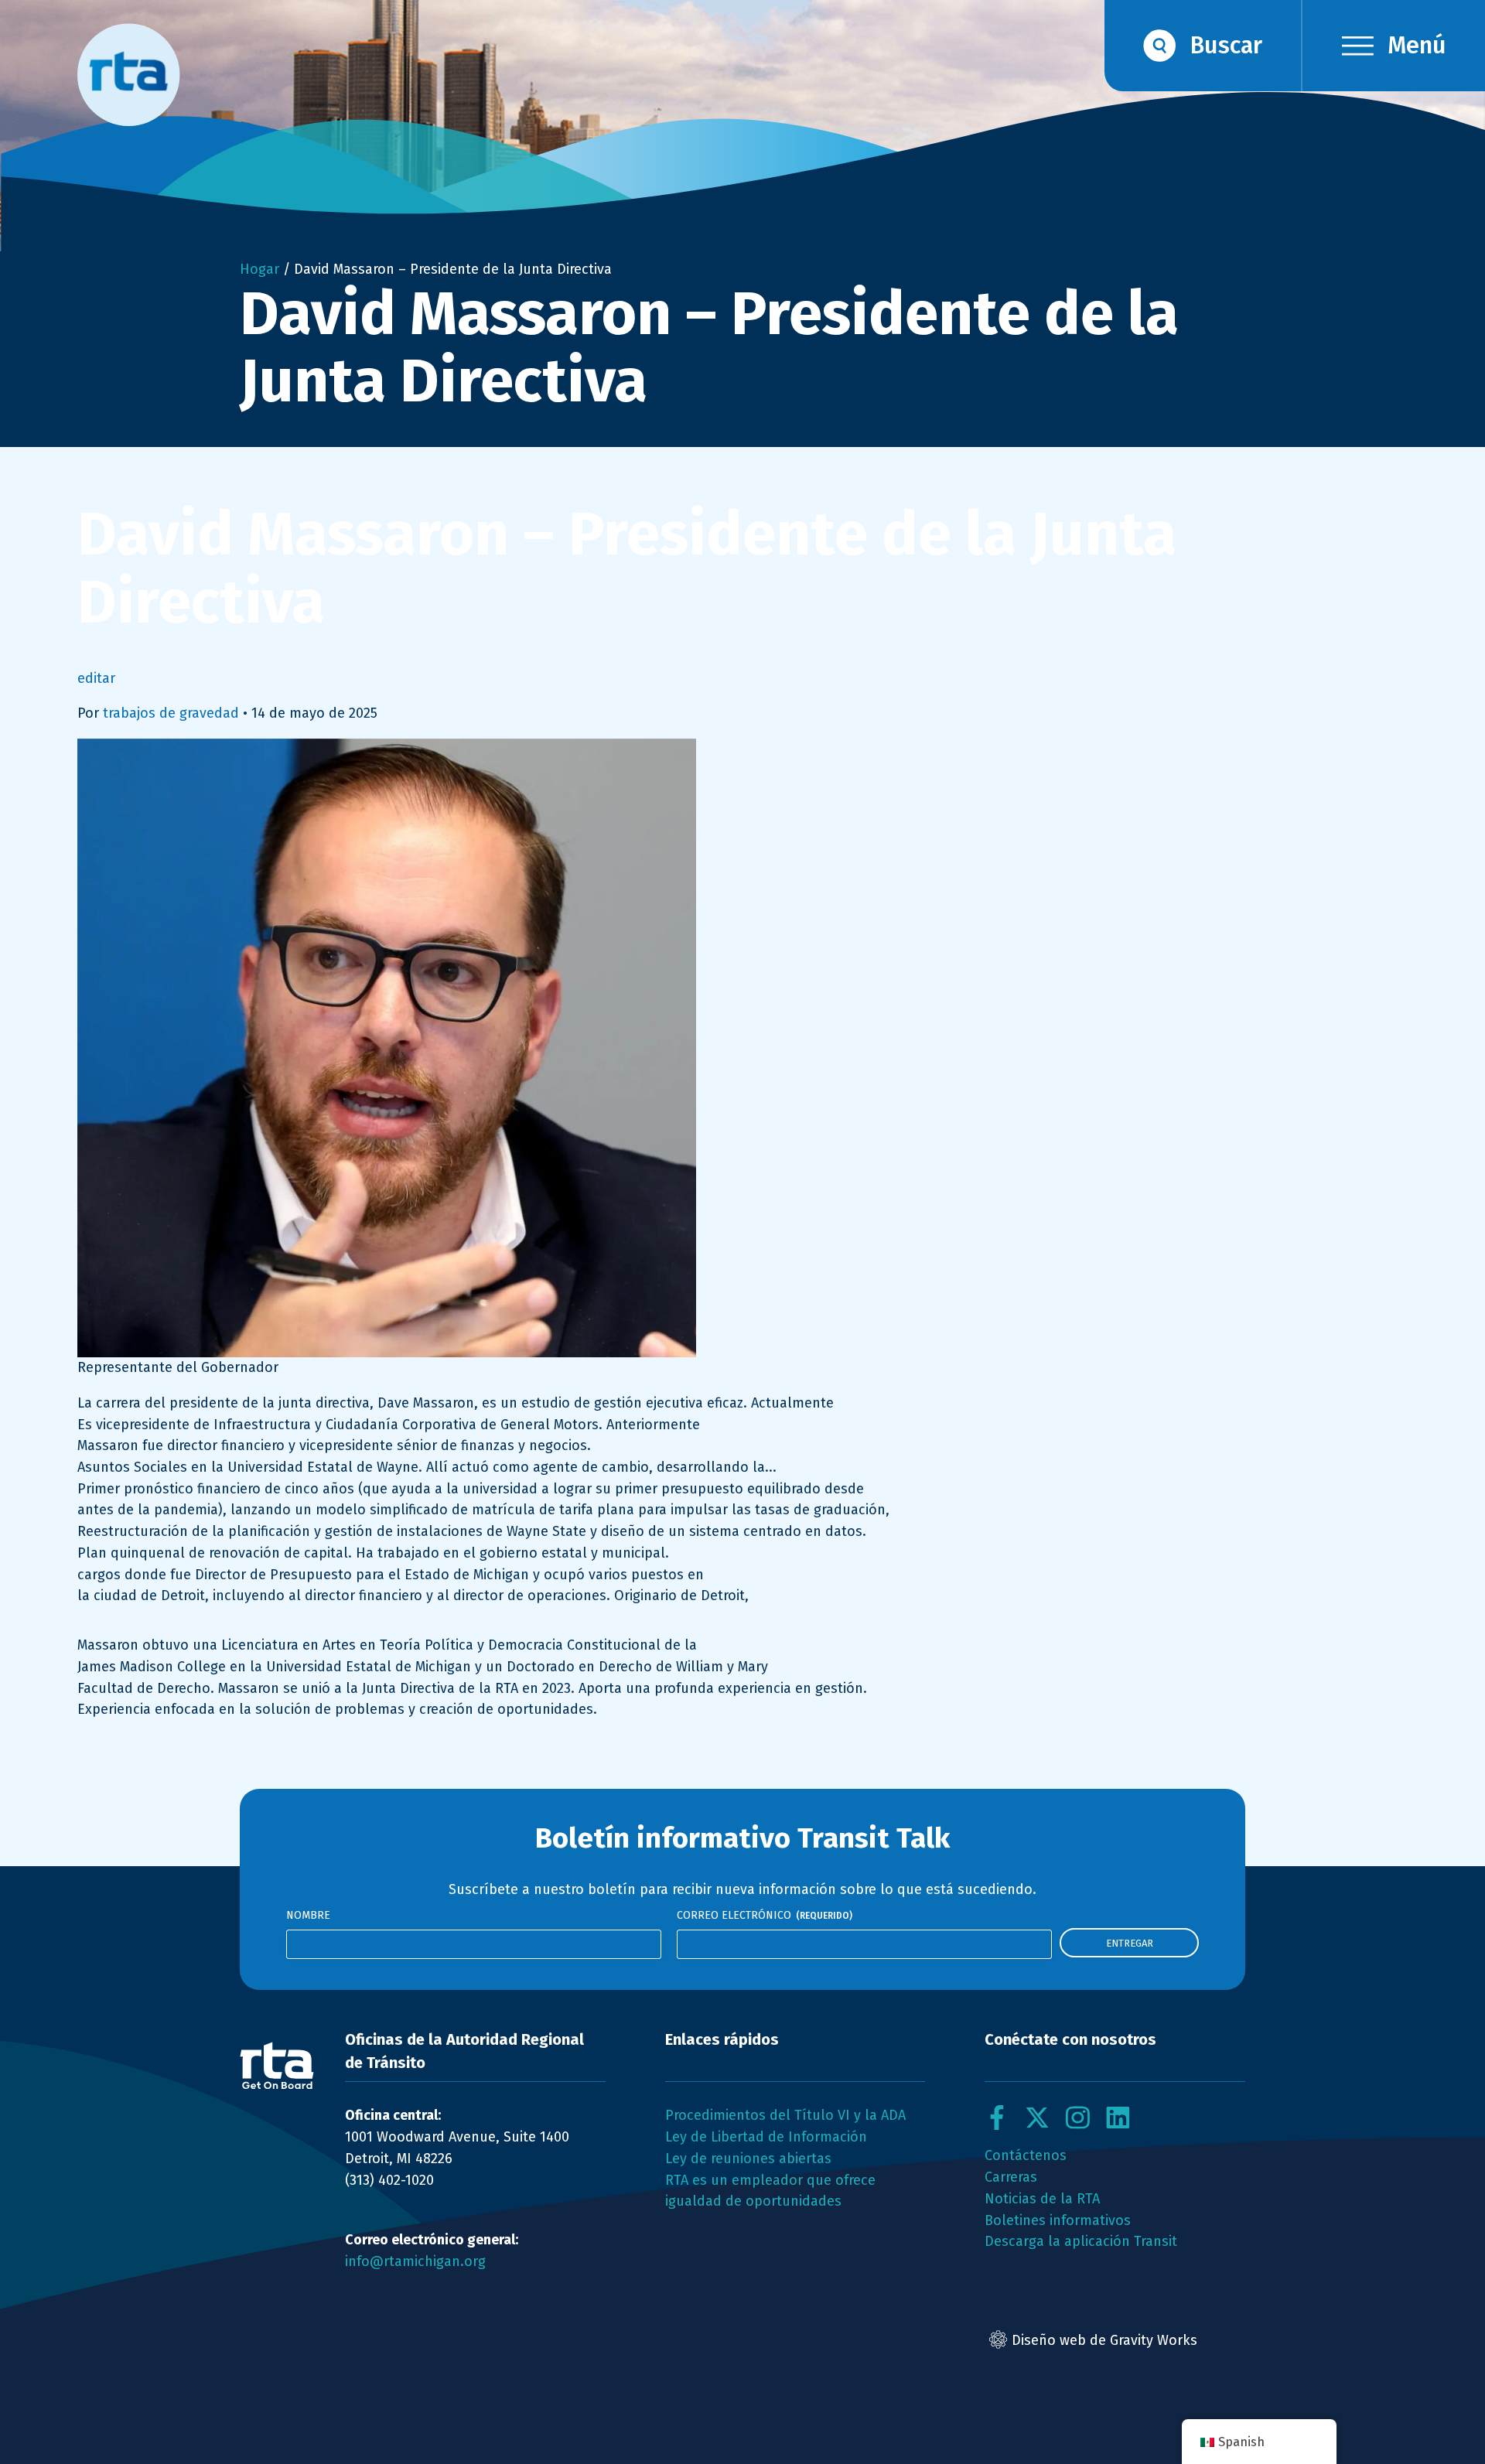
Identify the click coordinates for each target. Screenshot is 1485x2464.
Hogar (259, 269)
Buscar (1226, 45)
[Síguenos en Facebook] (997, 2118)
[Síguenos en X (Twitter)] (1037, 2118)
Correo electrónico (765, 1915)
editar (96, 678)
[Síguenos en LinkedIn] (1118, 2118)
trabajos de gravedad (171, 713)
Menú (1417, 45)
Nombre (308, 1915)
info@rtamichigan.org (415, 2261)
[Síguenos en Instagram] (1077, 2118)
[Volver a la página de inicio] (277, 2066)
